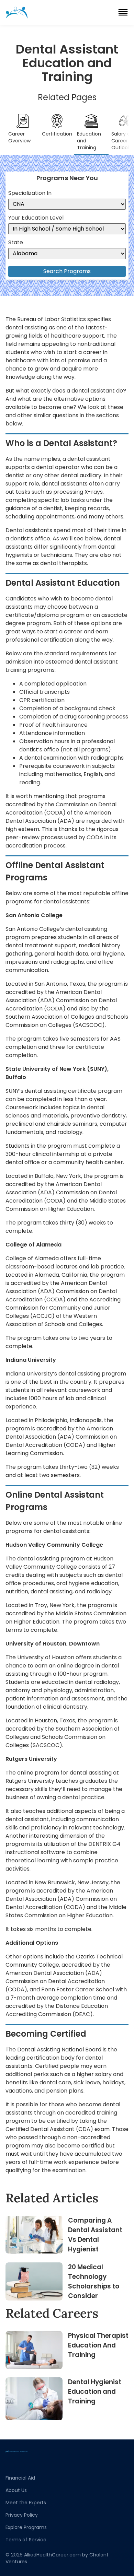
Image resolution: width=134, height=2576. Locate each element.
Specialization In (30, 193)
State (16, 242)
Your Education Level (36, 218)
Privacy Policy (22, 2515)
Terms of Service (26, 2540)
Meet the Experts (26, 2503)
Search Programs (67, 271)
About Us (16, 2490)
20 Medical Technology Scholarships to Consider (94, 2281)
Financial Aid (20, 2478)
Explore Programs (26, 2527)
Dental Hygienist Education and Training (95, 2392)
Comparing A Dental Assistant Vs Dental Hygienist (95, 2235)
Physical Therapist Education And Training (98, 2345)
